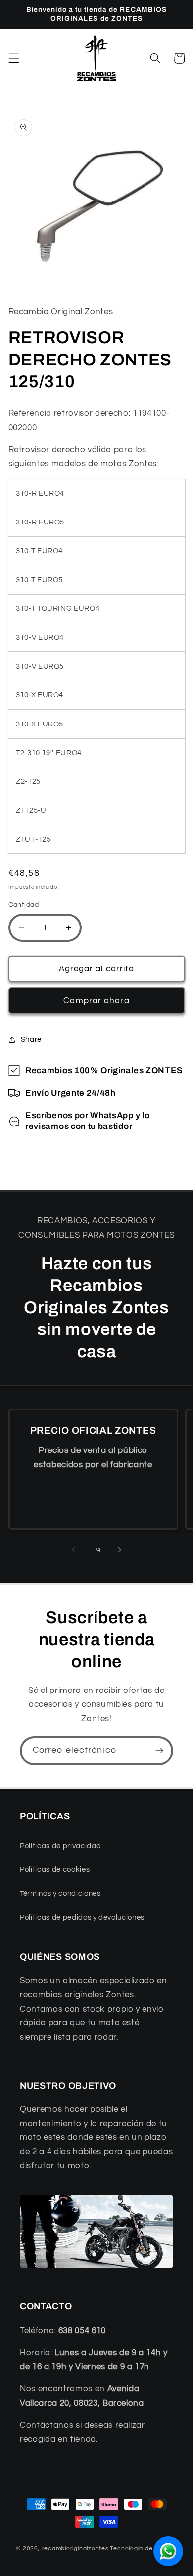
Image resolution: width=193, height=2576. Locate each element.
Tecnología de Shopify (143, 2549)
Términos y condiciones (60, 1893)
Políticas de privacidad (60, 1846)
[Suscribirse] (159, 1751)
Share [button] (31, 1039)
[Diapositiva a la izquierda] (74, 1550)
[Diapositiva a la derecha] (119, 1550)
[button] (13, 58)
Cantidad (24, 905)
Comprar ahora (96, 1000)
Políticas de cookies (55, 1869)
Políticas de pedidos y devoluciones (82, 1917)
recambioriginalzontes (75, 2549)
